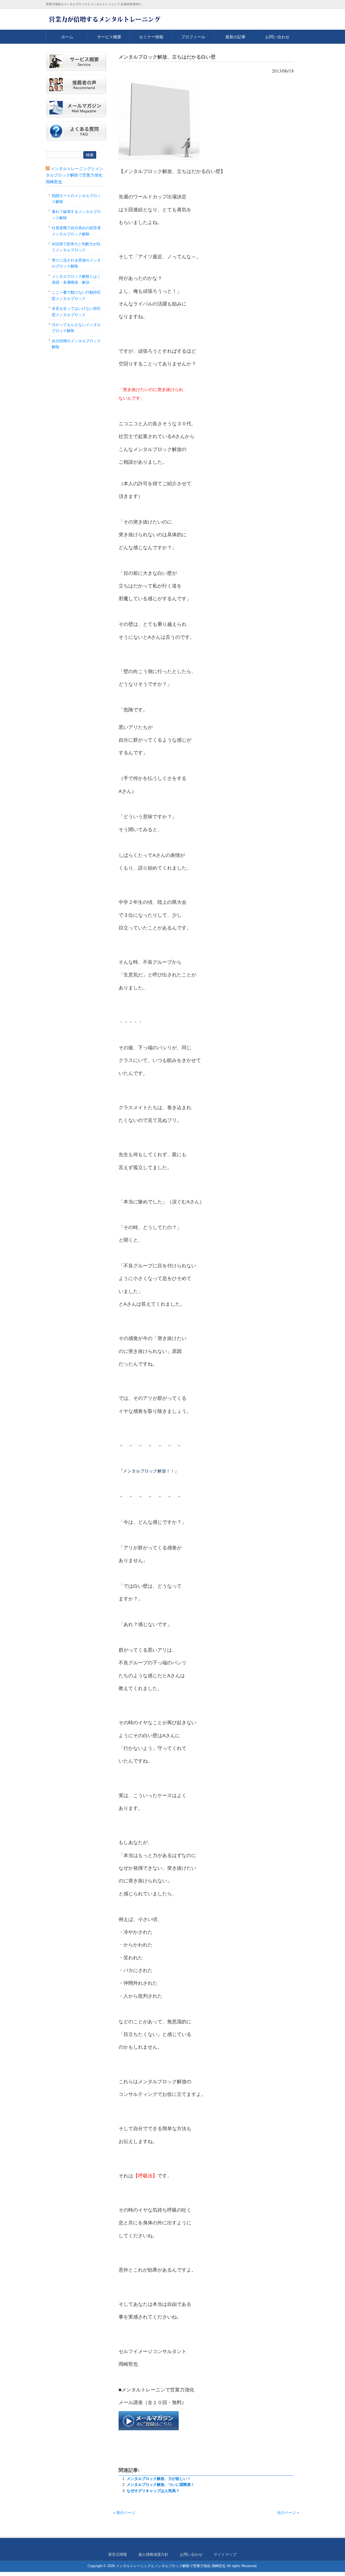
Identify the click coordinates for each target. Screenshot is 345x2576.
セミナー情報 (151, 37)
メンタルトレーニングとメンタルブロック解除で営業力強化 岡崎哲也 (75, 175)
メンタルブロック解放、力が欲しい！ (159, 2479)
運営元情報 (118, 2554)
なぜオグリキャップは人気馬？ (153, 2491)
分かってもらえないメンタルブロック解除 (76, 328)
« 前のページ (124, 2513)
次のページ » (288, 2513)
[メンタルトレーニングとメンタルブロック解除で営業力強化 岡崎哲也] (104, 22)
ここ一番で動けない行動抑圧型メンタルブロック (76, 295)
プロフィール (193, 37)
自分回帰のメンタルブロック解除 (76, 344)
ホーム (67, 37)
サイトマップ (225, 2554)
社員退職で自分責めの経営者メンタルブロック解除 (76, 231)
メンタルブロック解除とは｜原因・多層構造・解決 (76, 279)
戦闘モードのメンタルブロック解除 (76, 199)
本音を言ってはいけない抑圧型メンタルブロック (76, 311)
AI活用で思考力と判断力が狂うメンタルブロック (76, 247)
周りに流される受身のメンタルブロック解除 (76, 263)
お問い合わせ (277, 37)
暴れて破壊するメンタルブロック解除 (76, 215)
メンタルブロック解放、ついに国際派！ (161, 2485)
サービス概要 (109, 37)
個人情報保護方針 (153, 2554)
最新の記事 (235, 37)
